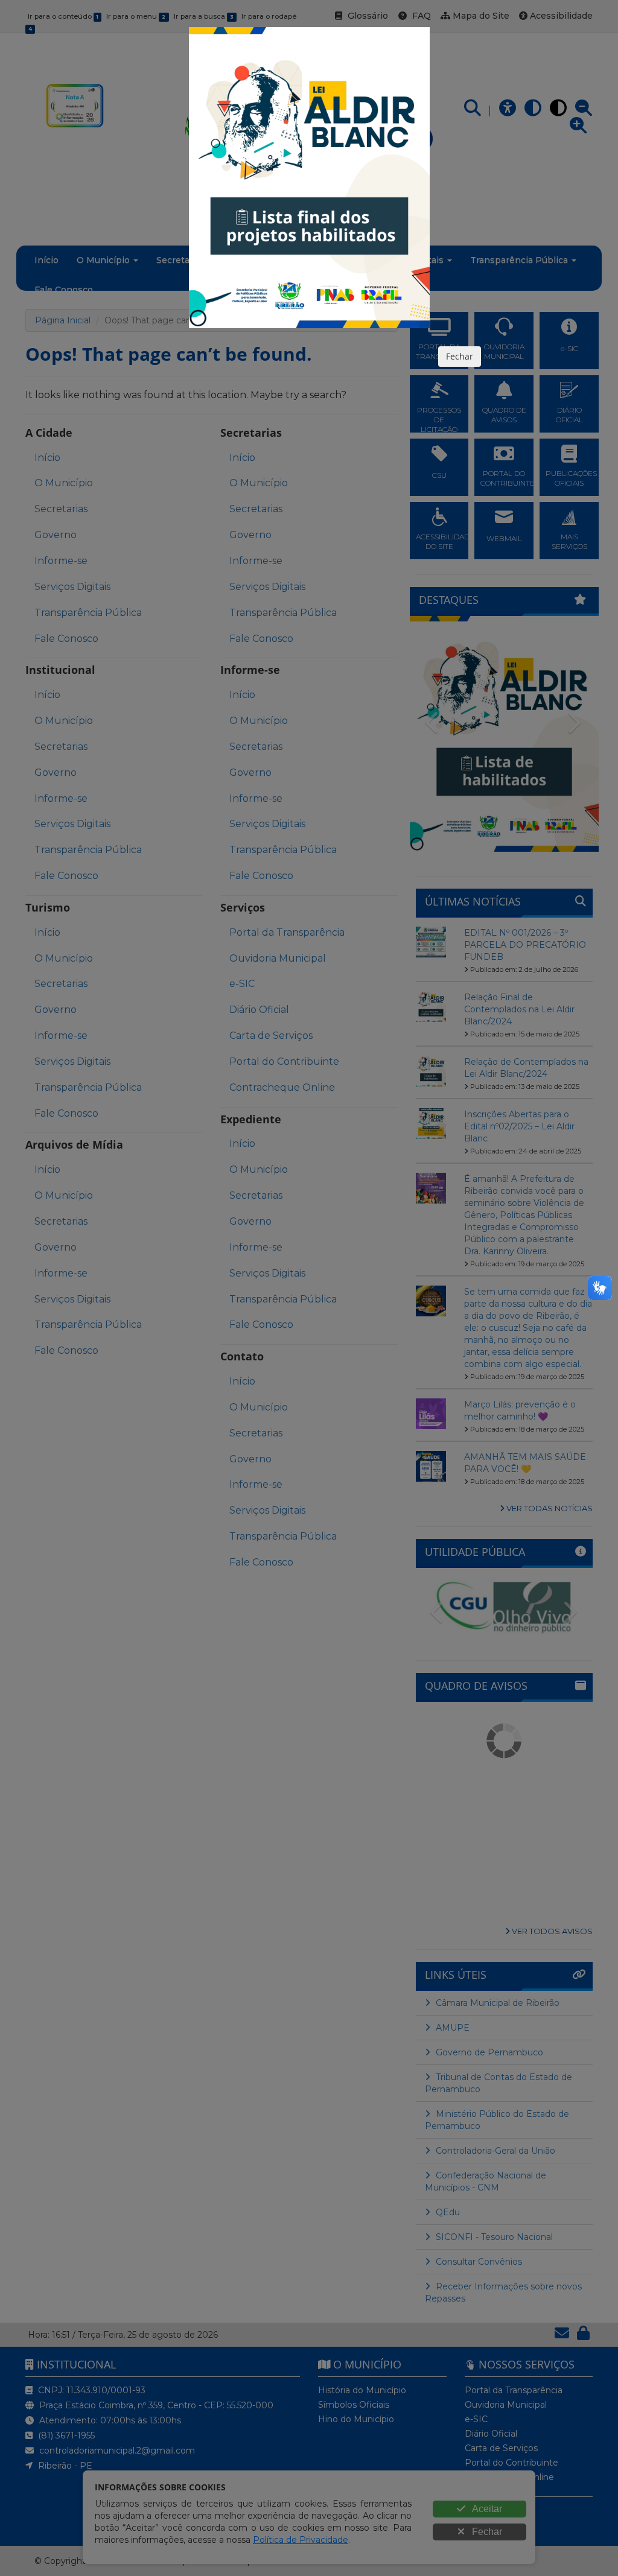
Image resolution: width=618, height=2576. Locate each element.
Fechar (460, 356)
